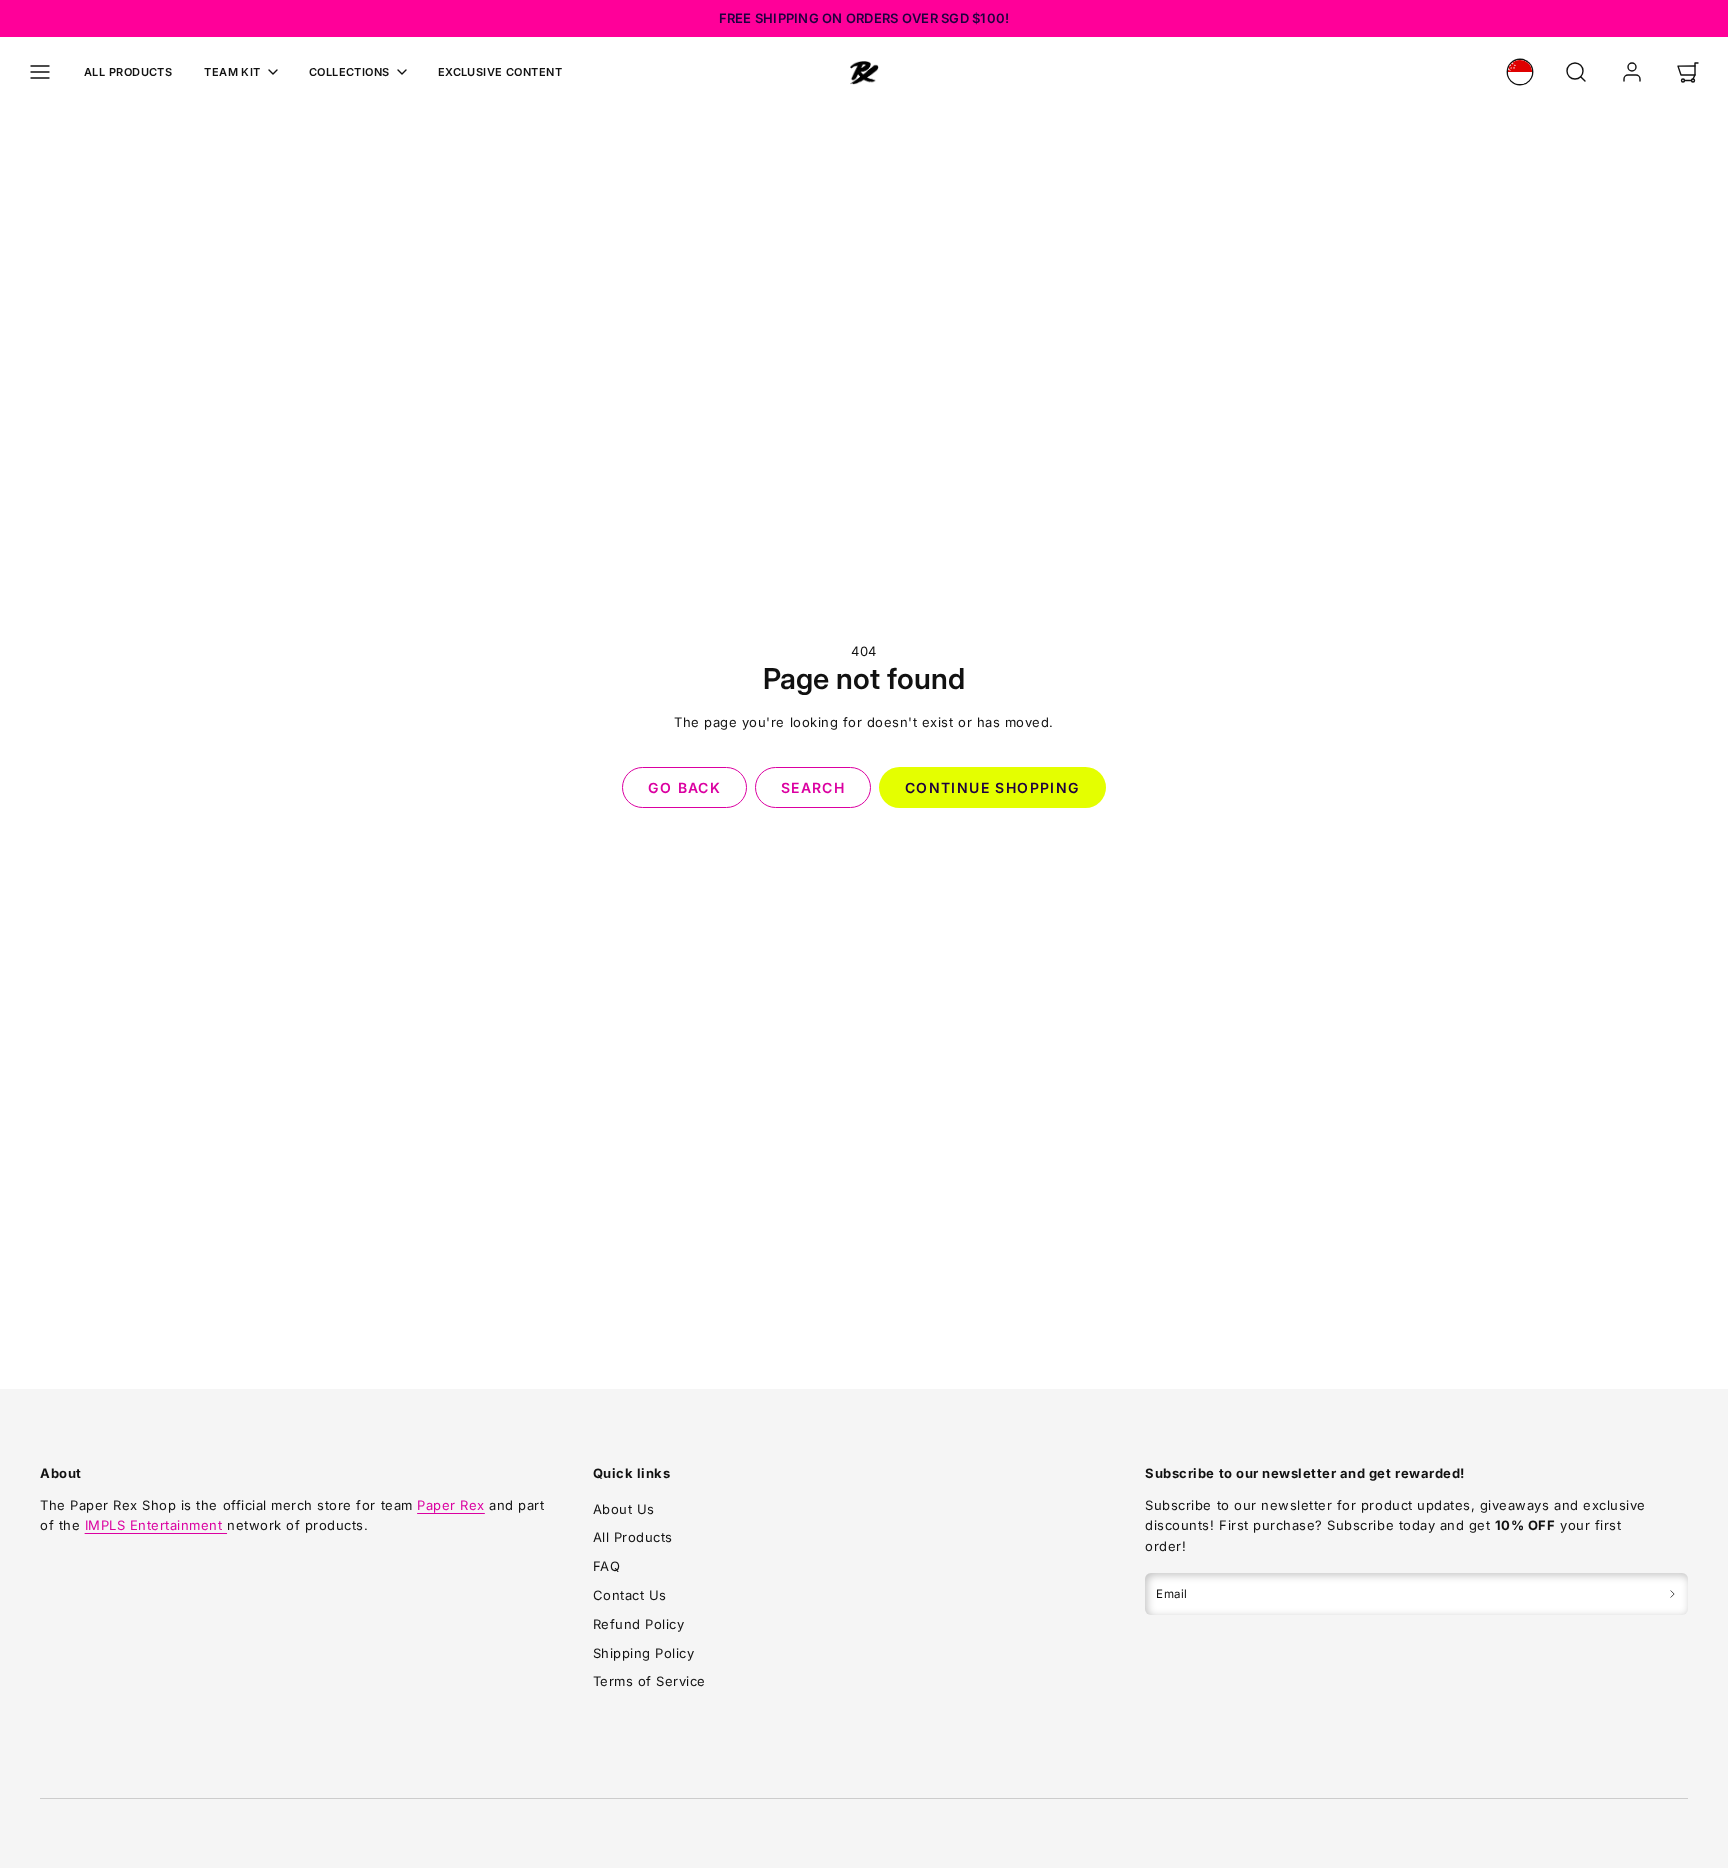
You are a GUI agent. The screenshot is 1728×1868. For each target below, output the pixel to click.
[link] (1520, 72)
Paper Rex (451, 1505)
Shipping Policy (644, 1653)
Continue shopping (992, 787)
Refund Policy (639, 1624)
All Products (128, 72)
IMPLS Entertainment (156, 1525)
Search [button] (813, 787)
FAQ (607, 1566)
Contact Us (630, 1595)
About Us (624, 1509)
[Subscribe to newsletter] (1672, 1594)
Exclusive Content (500, 72)
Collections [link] (349, 72)
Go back (684, 787)
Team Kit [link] (232, 72)
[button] (40, 72)
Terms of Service (649, 1681)
